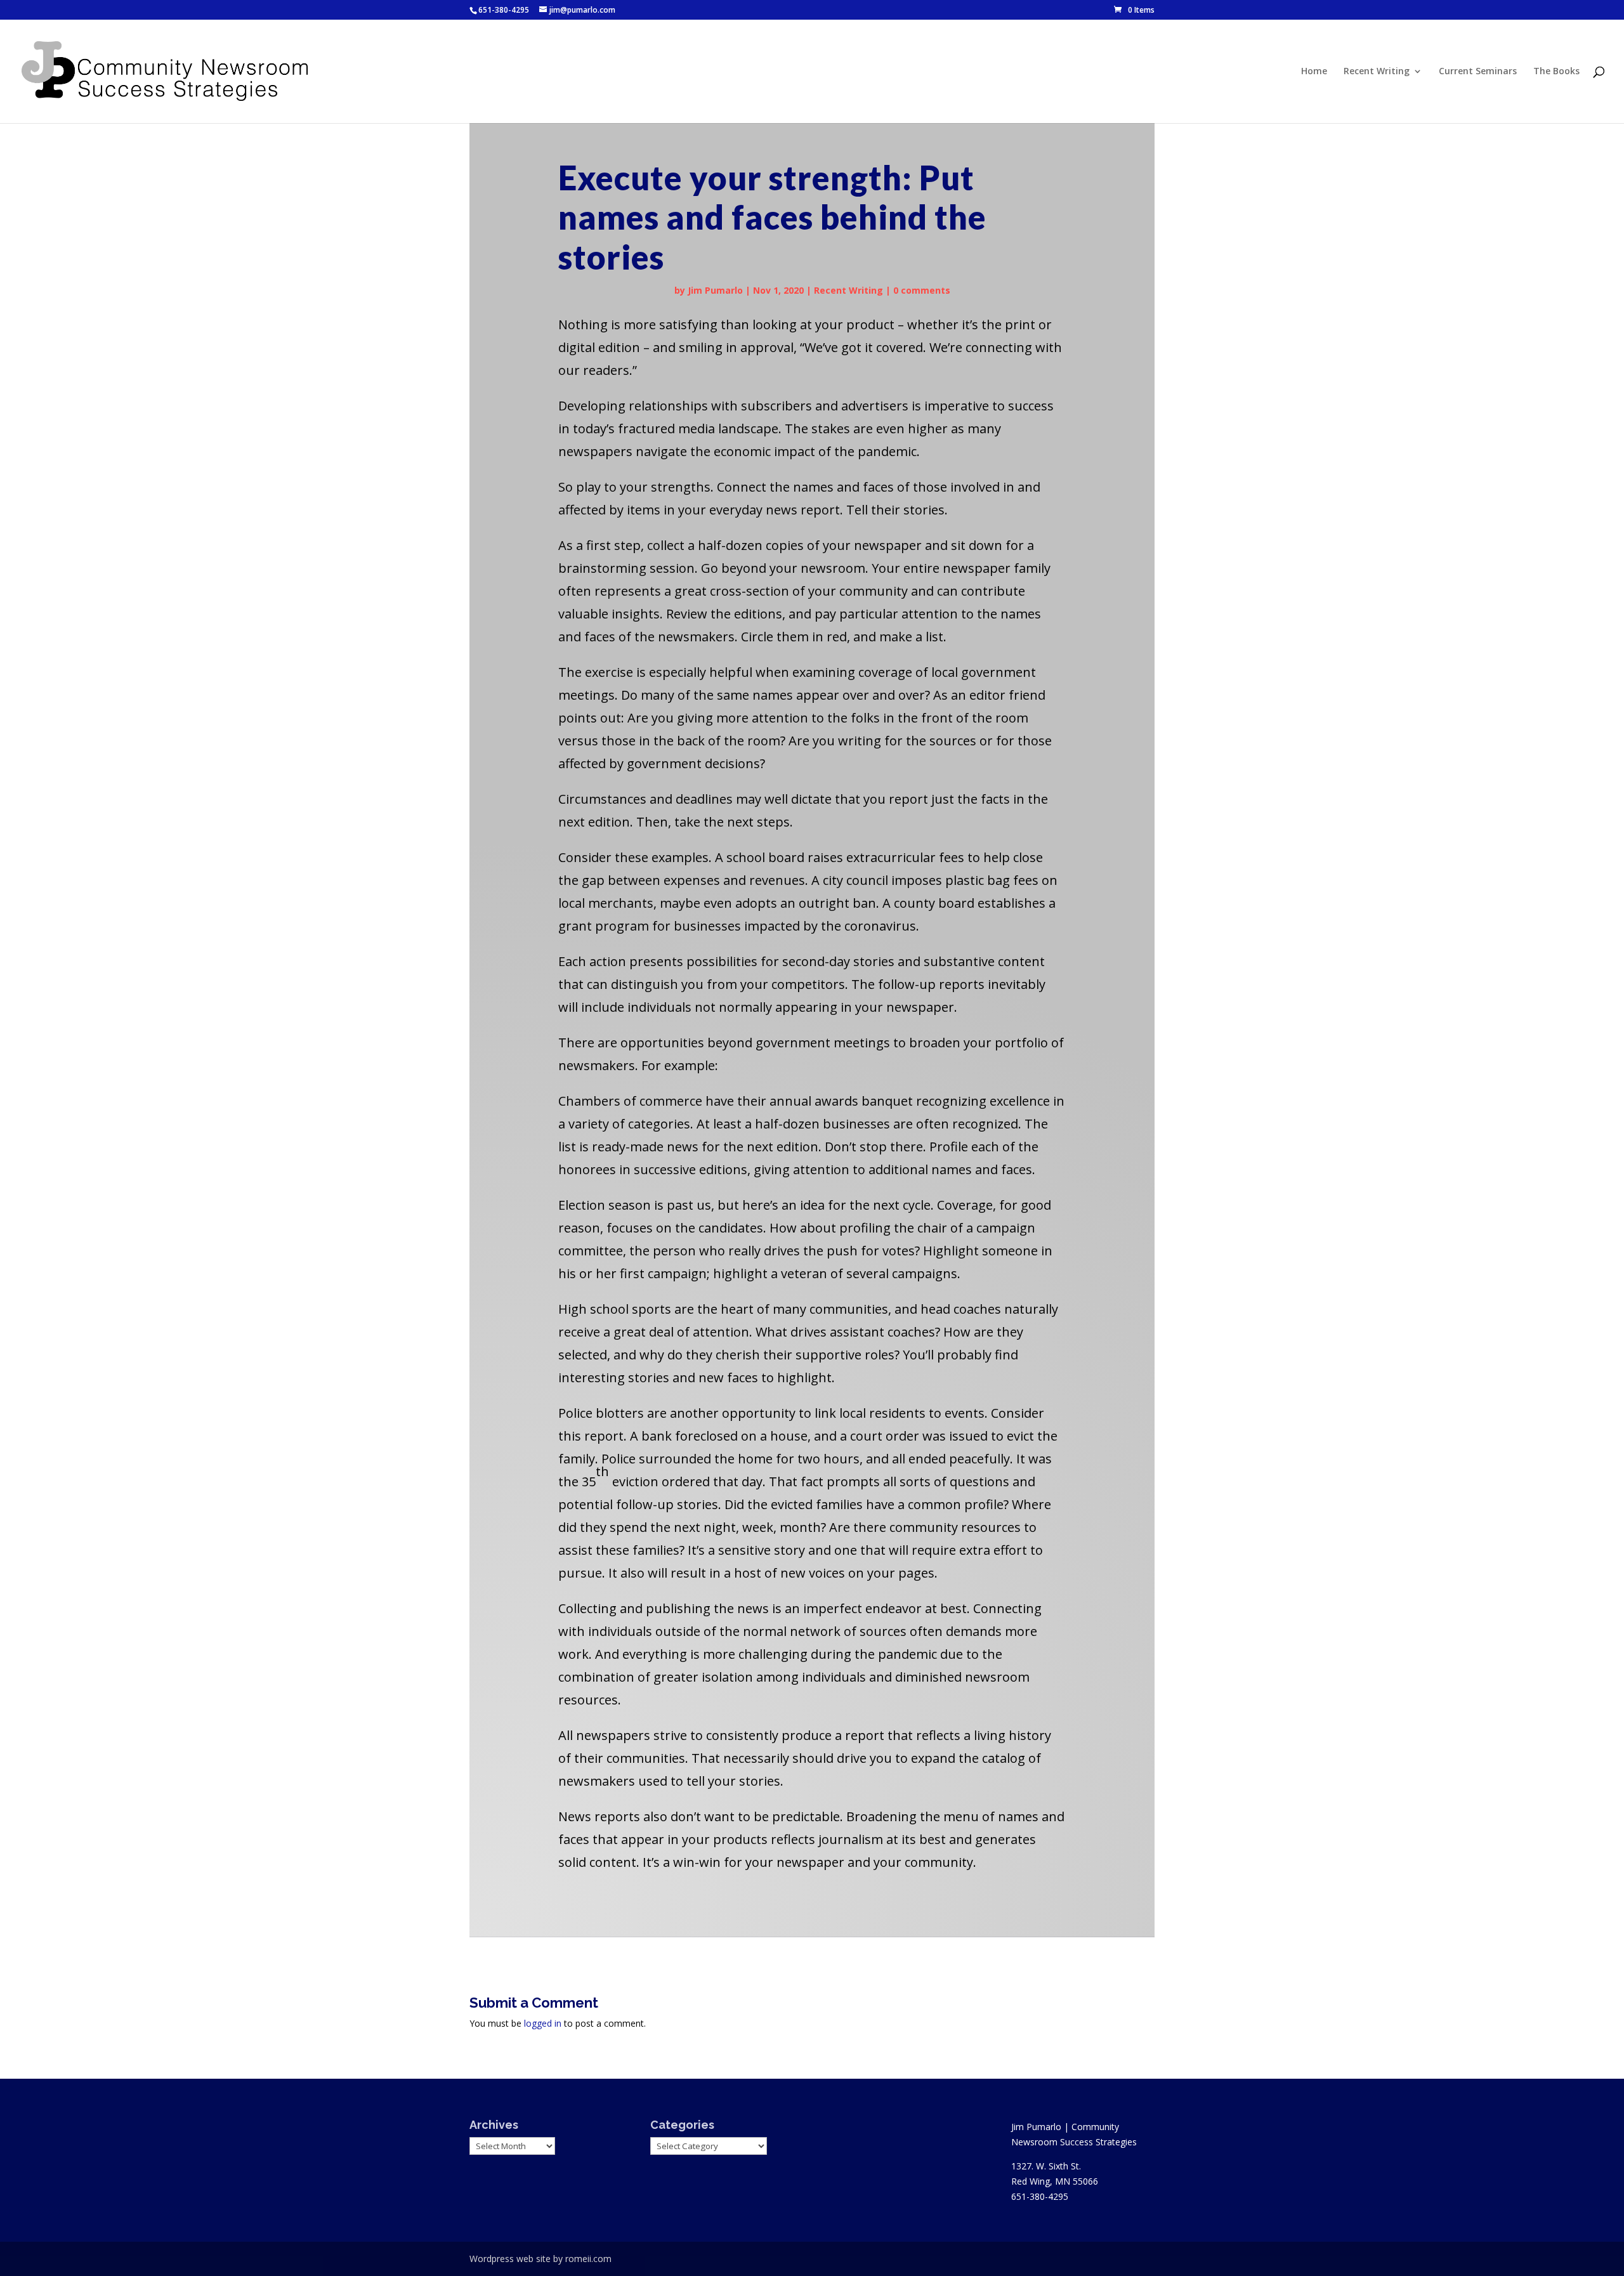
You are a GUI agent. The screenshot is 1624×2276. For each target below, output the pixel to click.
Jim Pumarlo (715, 290)
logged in (543, 2023)
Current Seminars (1478, 72)
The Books (1556, 72)
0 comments (922, 290)
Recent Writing (1377, 72)
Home (1314, 72)
